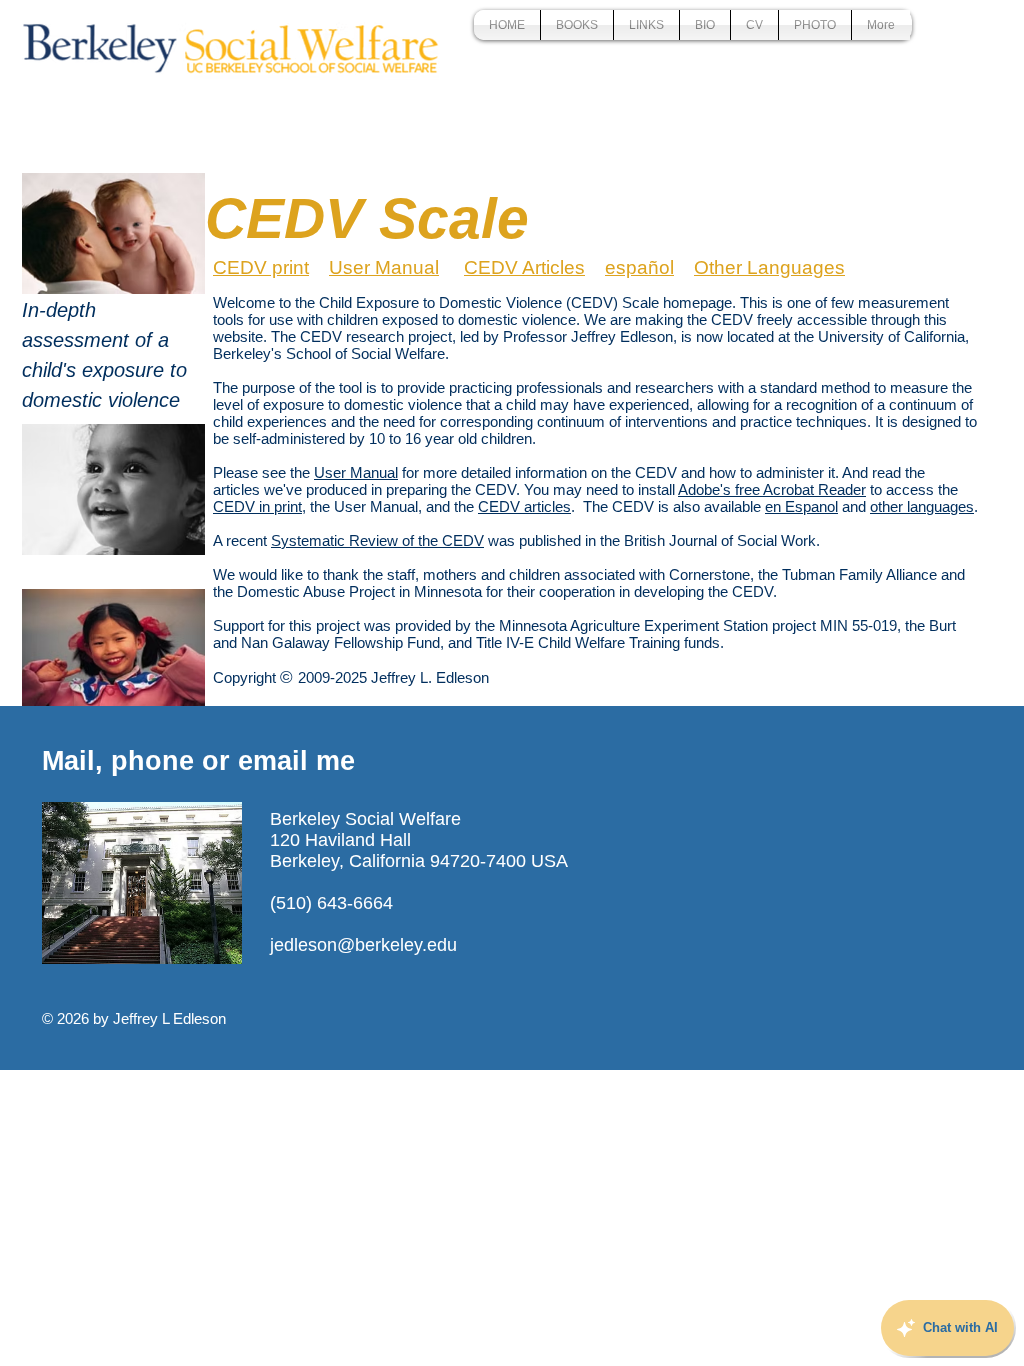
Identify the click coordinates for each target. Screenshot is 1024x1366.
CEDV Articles (524, 267)
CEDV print (261, 267)
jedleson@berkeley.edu (363, 945)
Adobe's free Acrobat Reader (772, 489)
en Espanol (801, 506)
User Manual (384, 267)
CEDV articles (524, 506)
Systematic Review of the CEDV (377, 540)
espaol (639, 267)
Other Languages (769, 267)
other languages (922, 506)
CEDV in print (257, 506)
